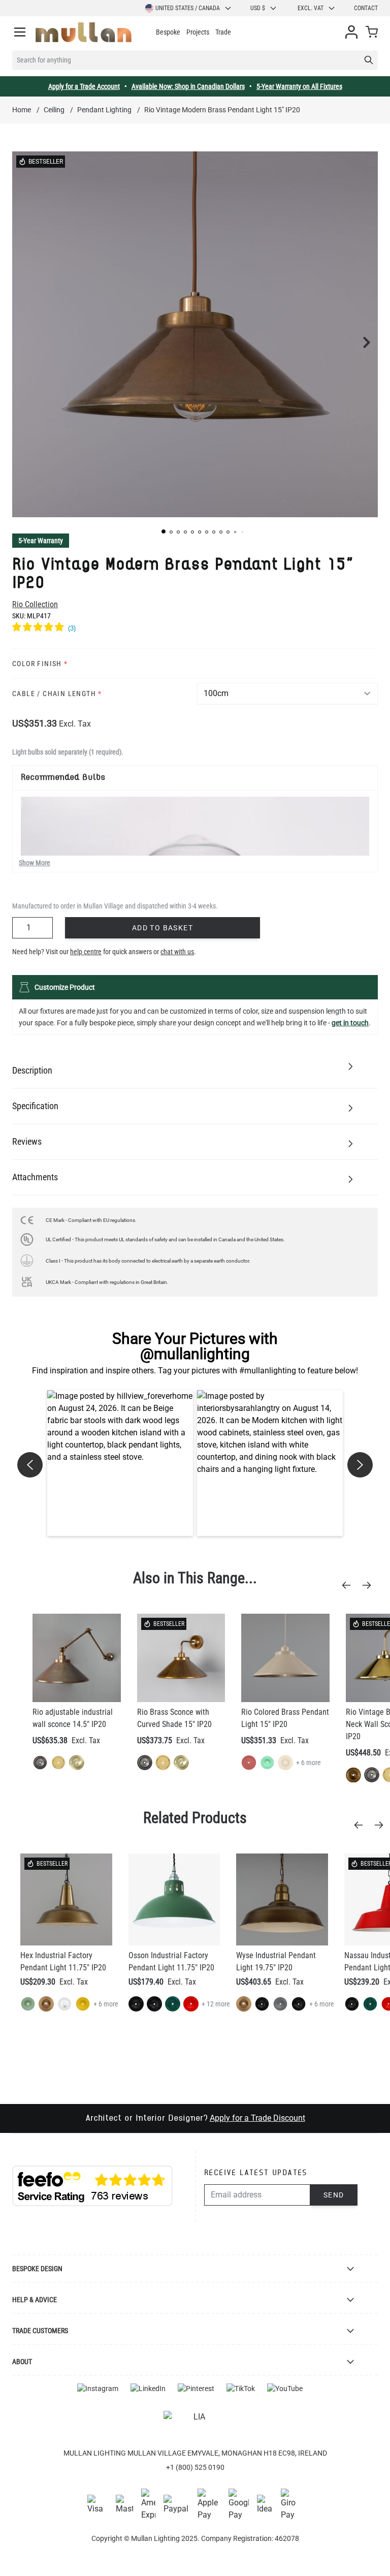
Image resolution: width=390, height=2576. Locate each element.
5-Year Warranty (41, 541)
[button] (164, 531)
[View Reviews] (195, 629)
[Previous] (349, 1585)
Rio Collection (35, 604)
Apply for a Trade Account (84, 86)
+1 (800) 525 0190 (195, 2467)
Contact (366, 8)
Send (334, 2195)
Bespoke (168, 32)
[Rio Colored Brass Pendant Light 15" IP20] (285, 1658)
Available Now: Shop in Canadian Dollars (188, 86)
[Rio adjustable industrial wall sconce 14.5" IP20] (77, 1658)
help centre (86, 952)
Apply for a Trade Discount (257, 2118)
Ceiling (54, 110)
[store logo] (84, 32)
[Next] (370, 1585)
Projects (198, 32)
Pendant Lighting (104, 110)
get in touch (350, 1023)
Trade (223, 32)
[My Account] (351, 32)
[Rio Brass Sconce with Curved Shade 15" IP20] (181, 1658)
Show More (35, 863)
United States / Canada (188, 8)
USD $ (258, 8)
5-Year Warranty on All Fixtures (299, 86)
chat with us (177, 952)
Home (22, 110)
